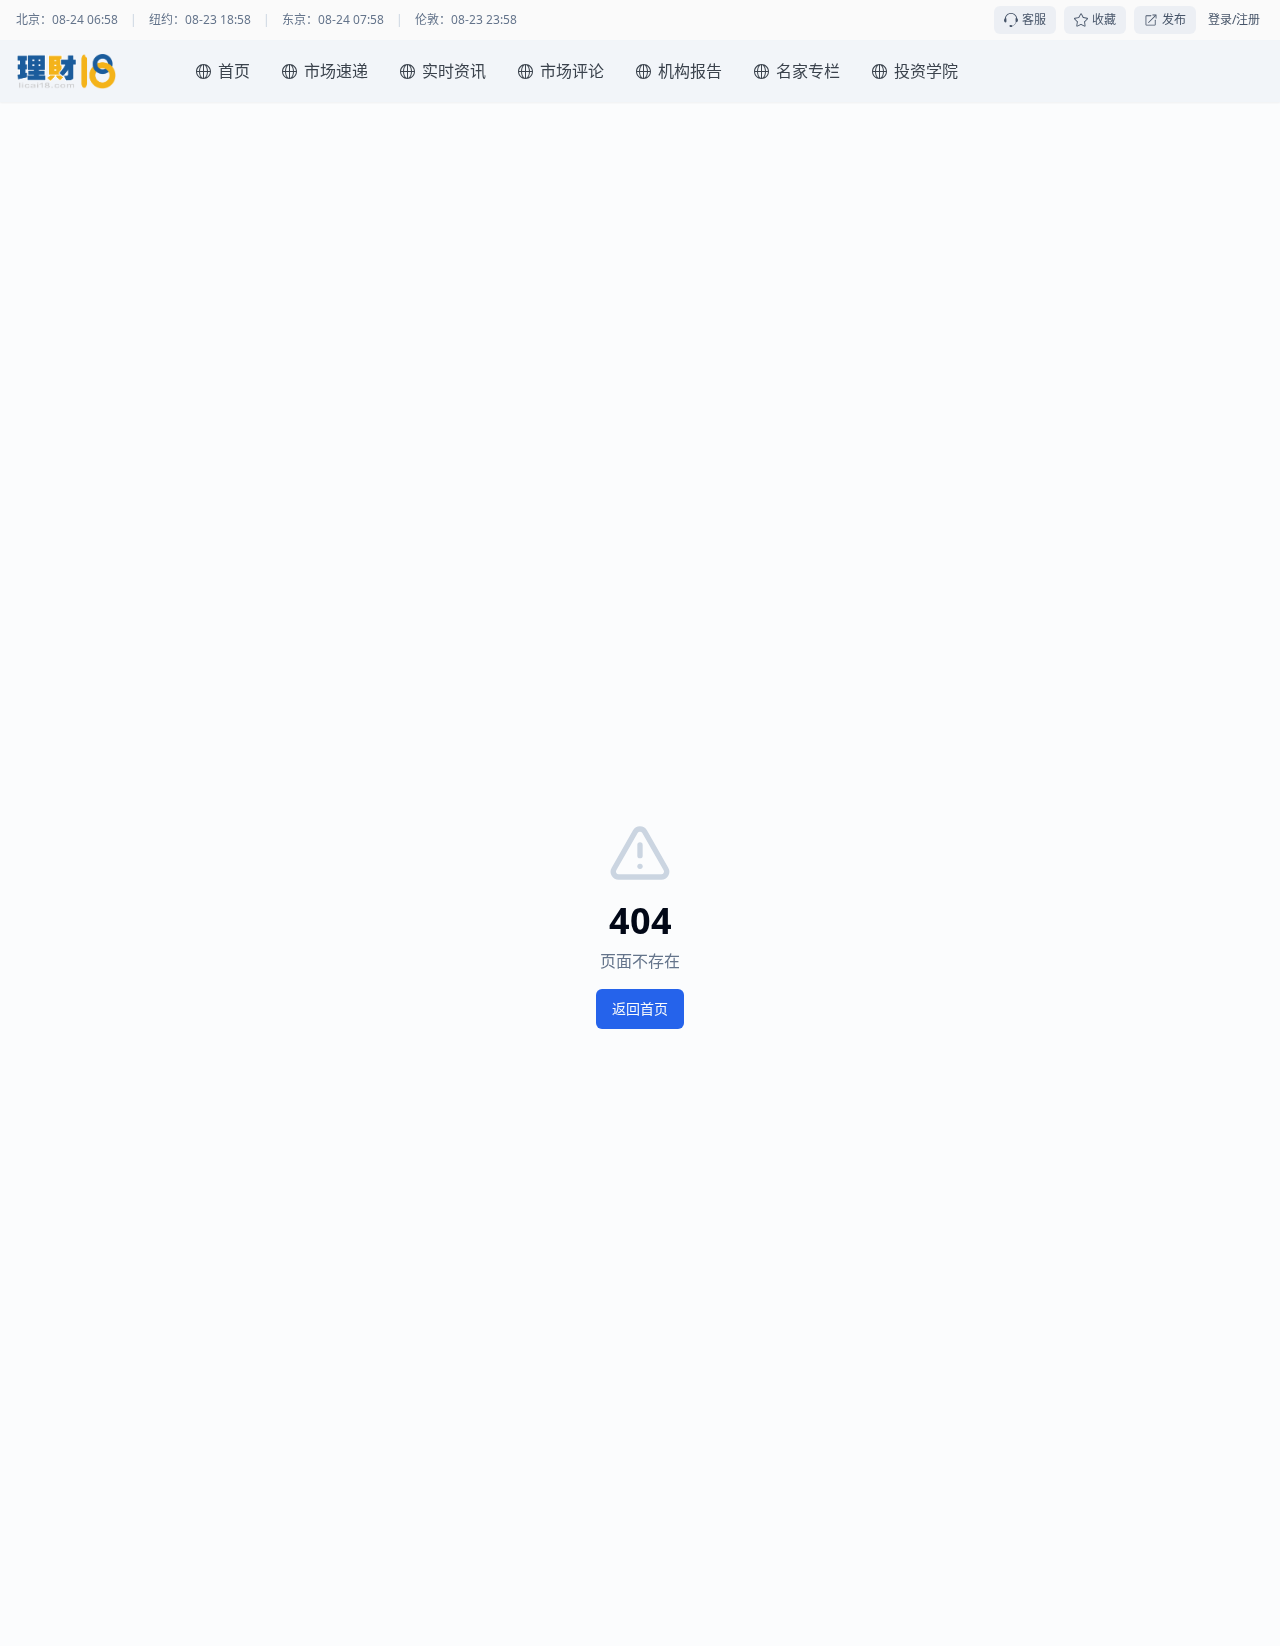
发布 (1174, 19)
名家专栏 (808, 71)
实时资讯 (454, 71)
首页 (234, 71)
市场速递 (336, 71)
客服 (1034, 19)
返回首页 (640, 1008)
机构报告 (690, 71)
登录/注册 (1234, 20)
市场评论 (572, 71)
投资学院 (926, 71)
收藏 (1104, 19)
